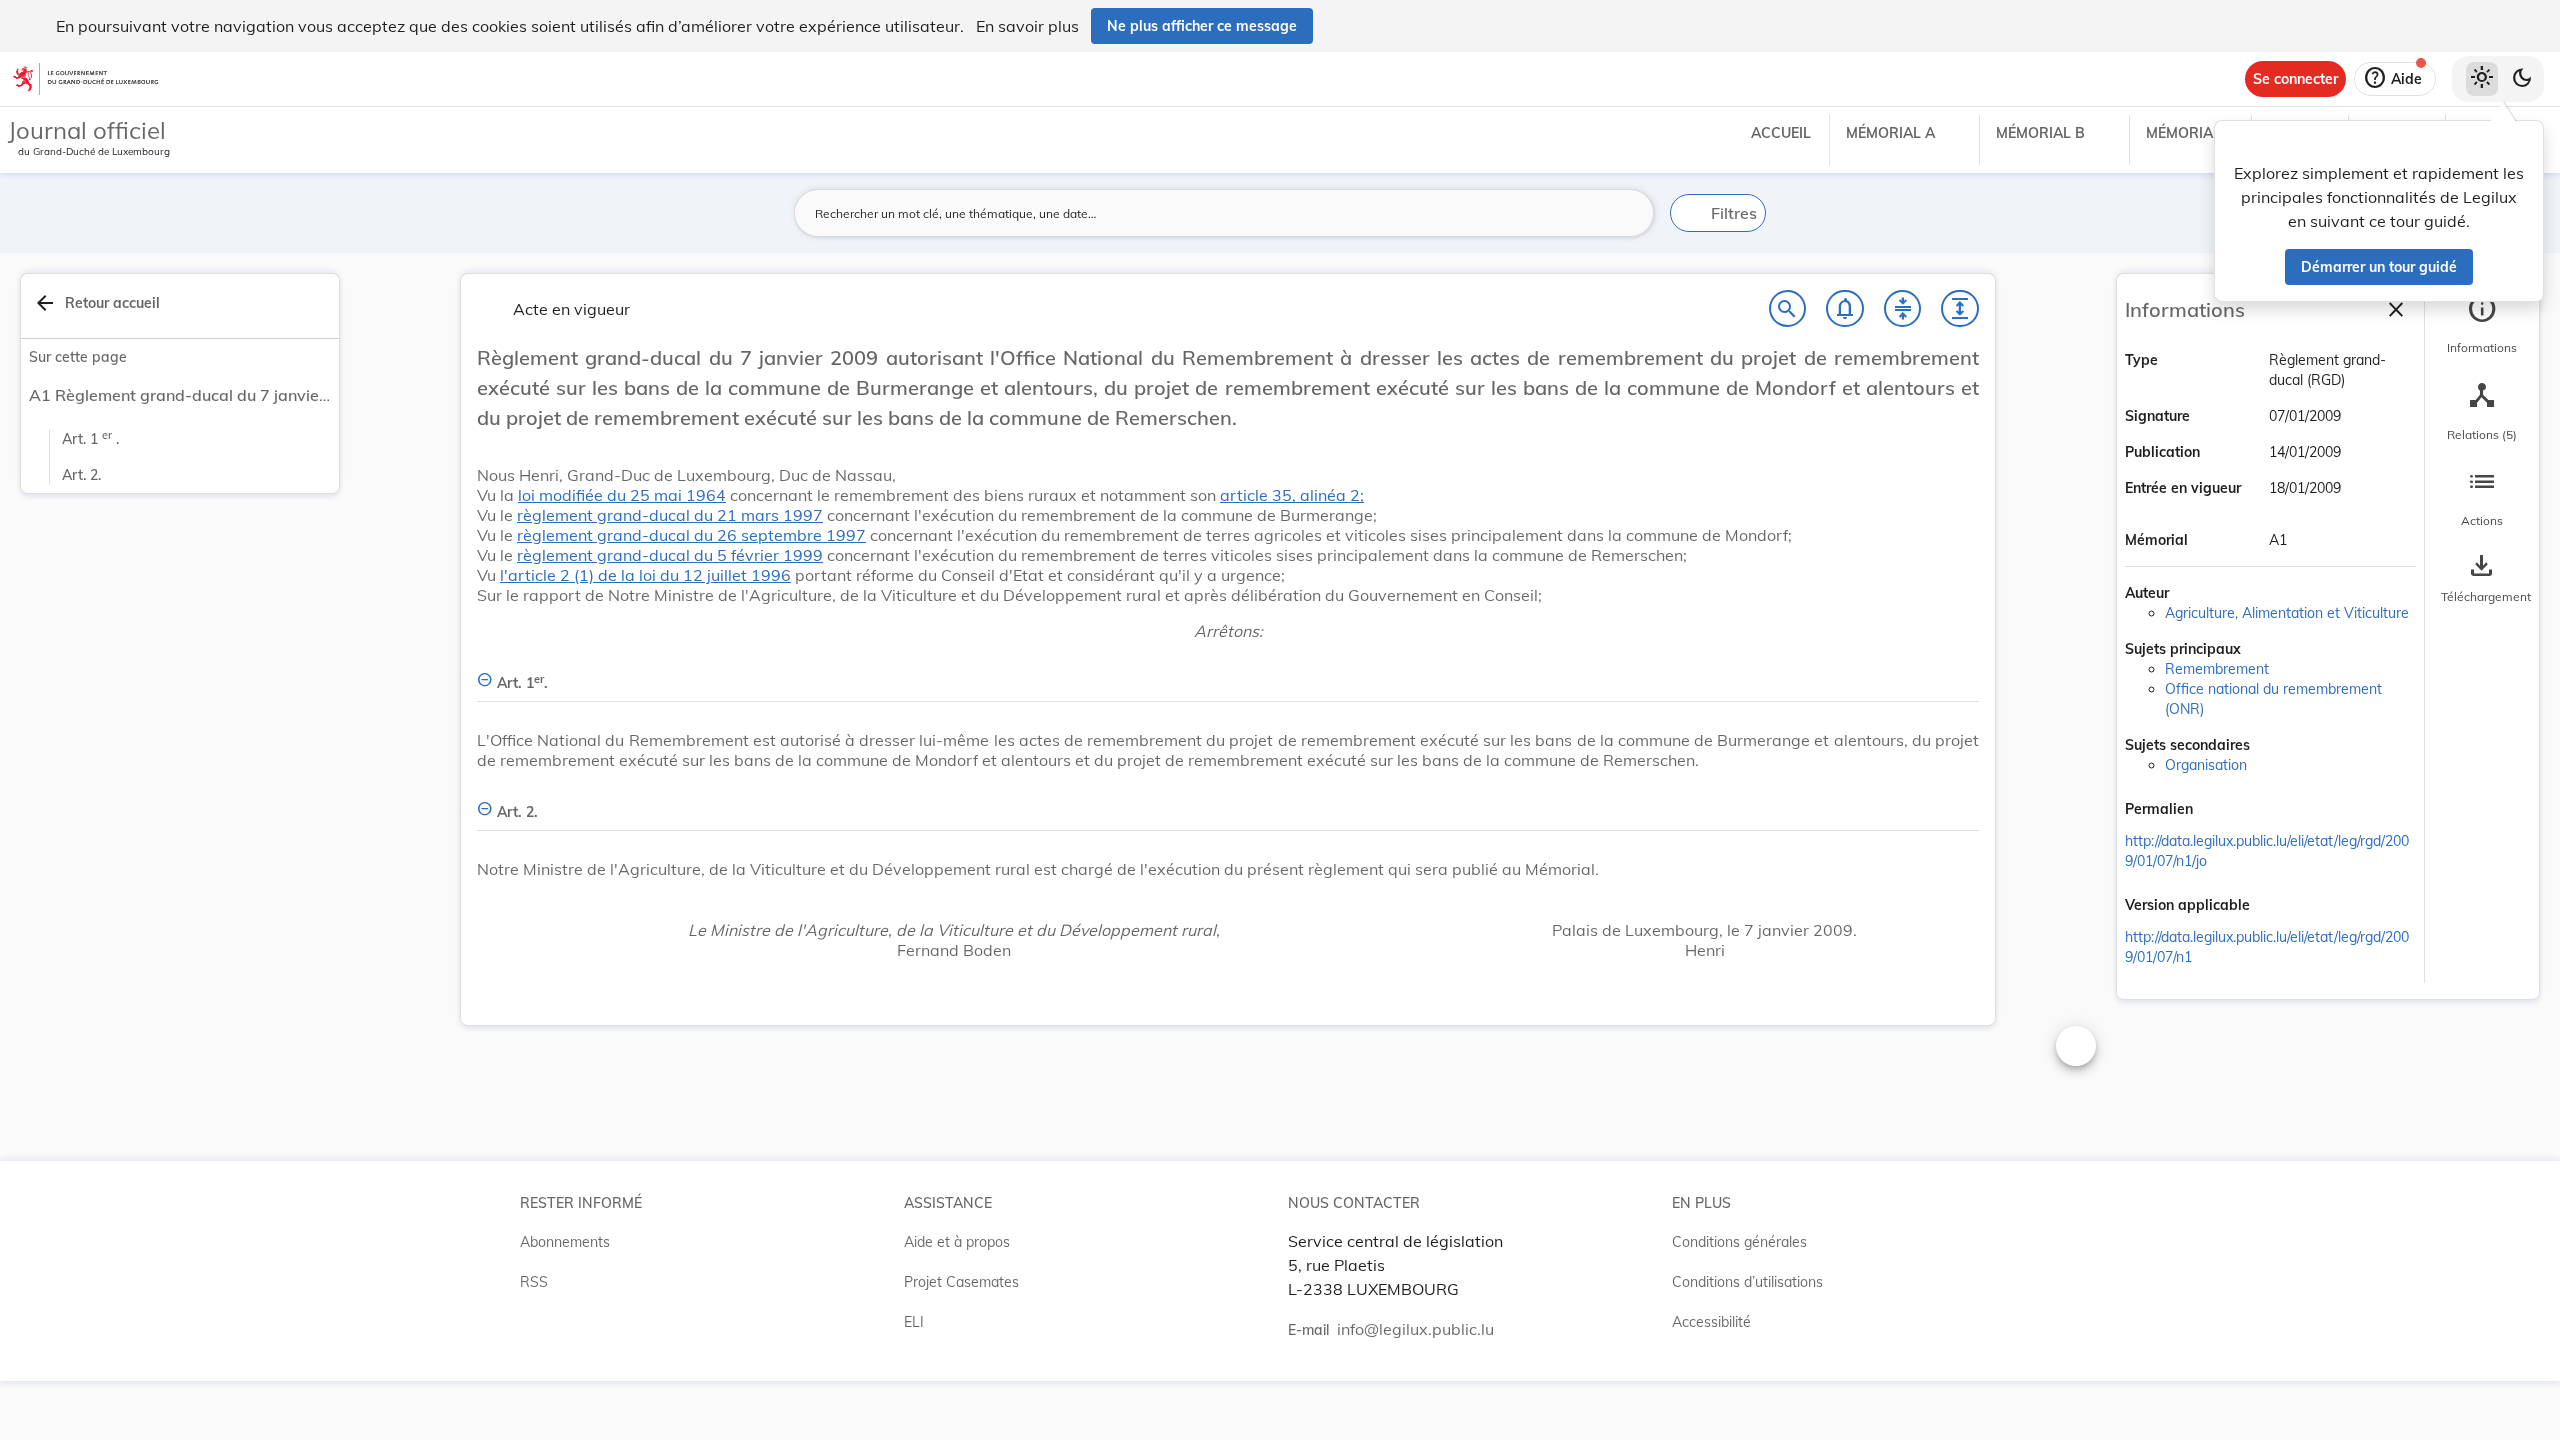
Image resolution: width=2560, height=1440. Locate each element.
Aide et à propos (957, 1242)
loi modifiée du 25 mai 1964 (622, 495)
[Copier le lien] (2221, 811)
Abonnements (565, 1242)
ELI (914, 1322)
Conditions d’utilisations (1747, 1282)
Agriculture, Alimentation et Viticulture (2287, 613)
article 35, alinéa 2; (1292, 495)
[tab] (2482, 325)
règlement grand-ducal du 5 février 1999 (670, 555)
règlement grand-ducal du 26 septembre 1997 (691, 535)
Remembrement (2217, 669)
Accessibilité (1711, 1322)
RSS (534, 1282)
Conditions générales (1739, 1242)
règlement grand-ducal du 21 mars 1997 (670, 515)
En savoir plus (1027, 26)
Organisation (2206, 765)
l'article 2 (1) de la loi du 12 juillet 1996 (645, 575)
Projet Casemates (961, 1282)
